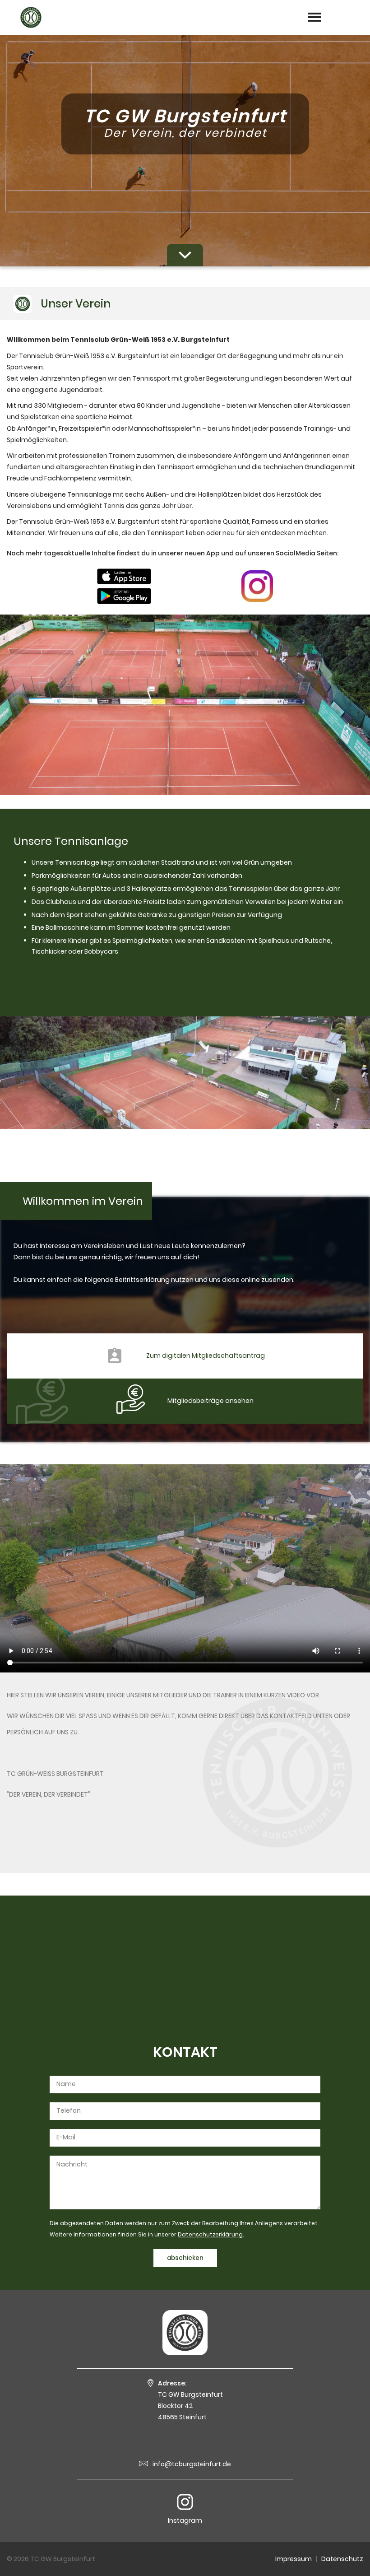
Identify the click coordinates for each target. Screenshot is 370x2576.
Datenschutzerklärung (210, 2234)
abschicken (185, 2258)
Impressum (294, 2559)
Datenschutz (342, 2559)
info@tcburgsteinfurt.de (192, 2464)
